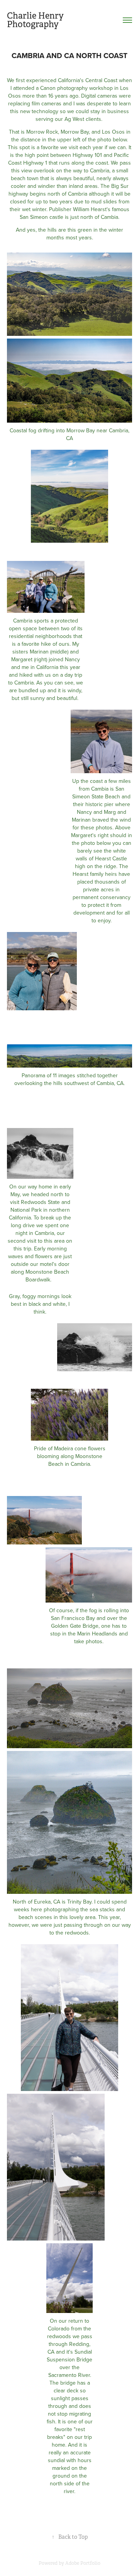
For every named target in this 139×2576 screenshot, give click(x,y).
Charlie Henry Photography (36, 20)
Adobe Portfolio (83, 2563)
